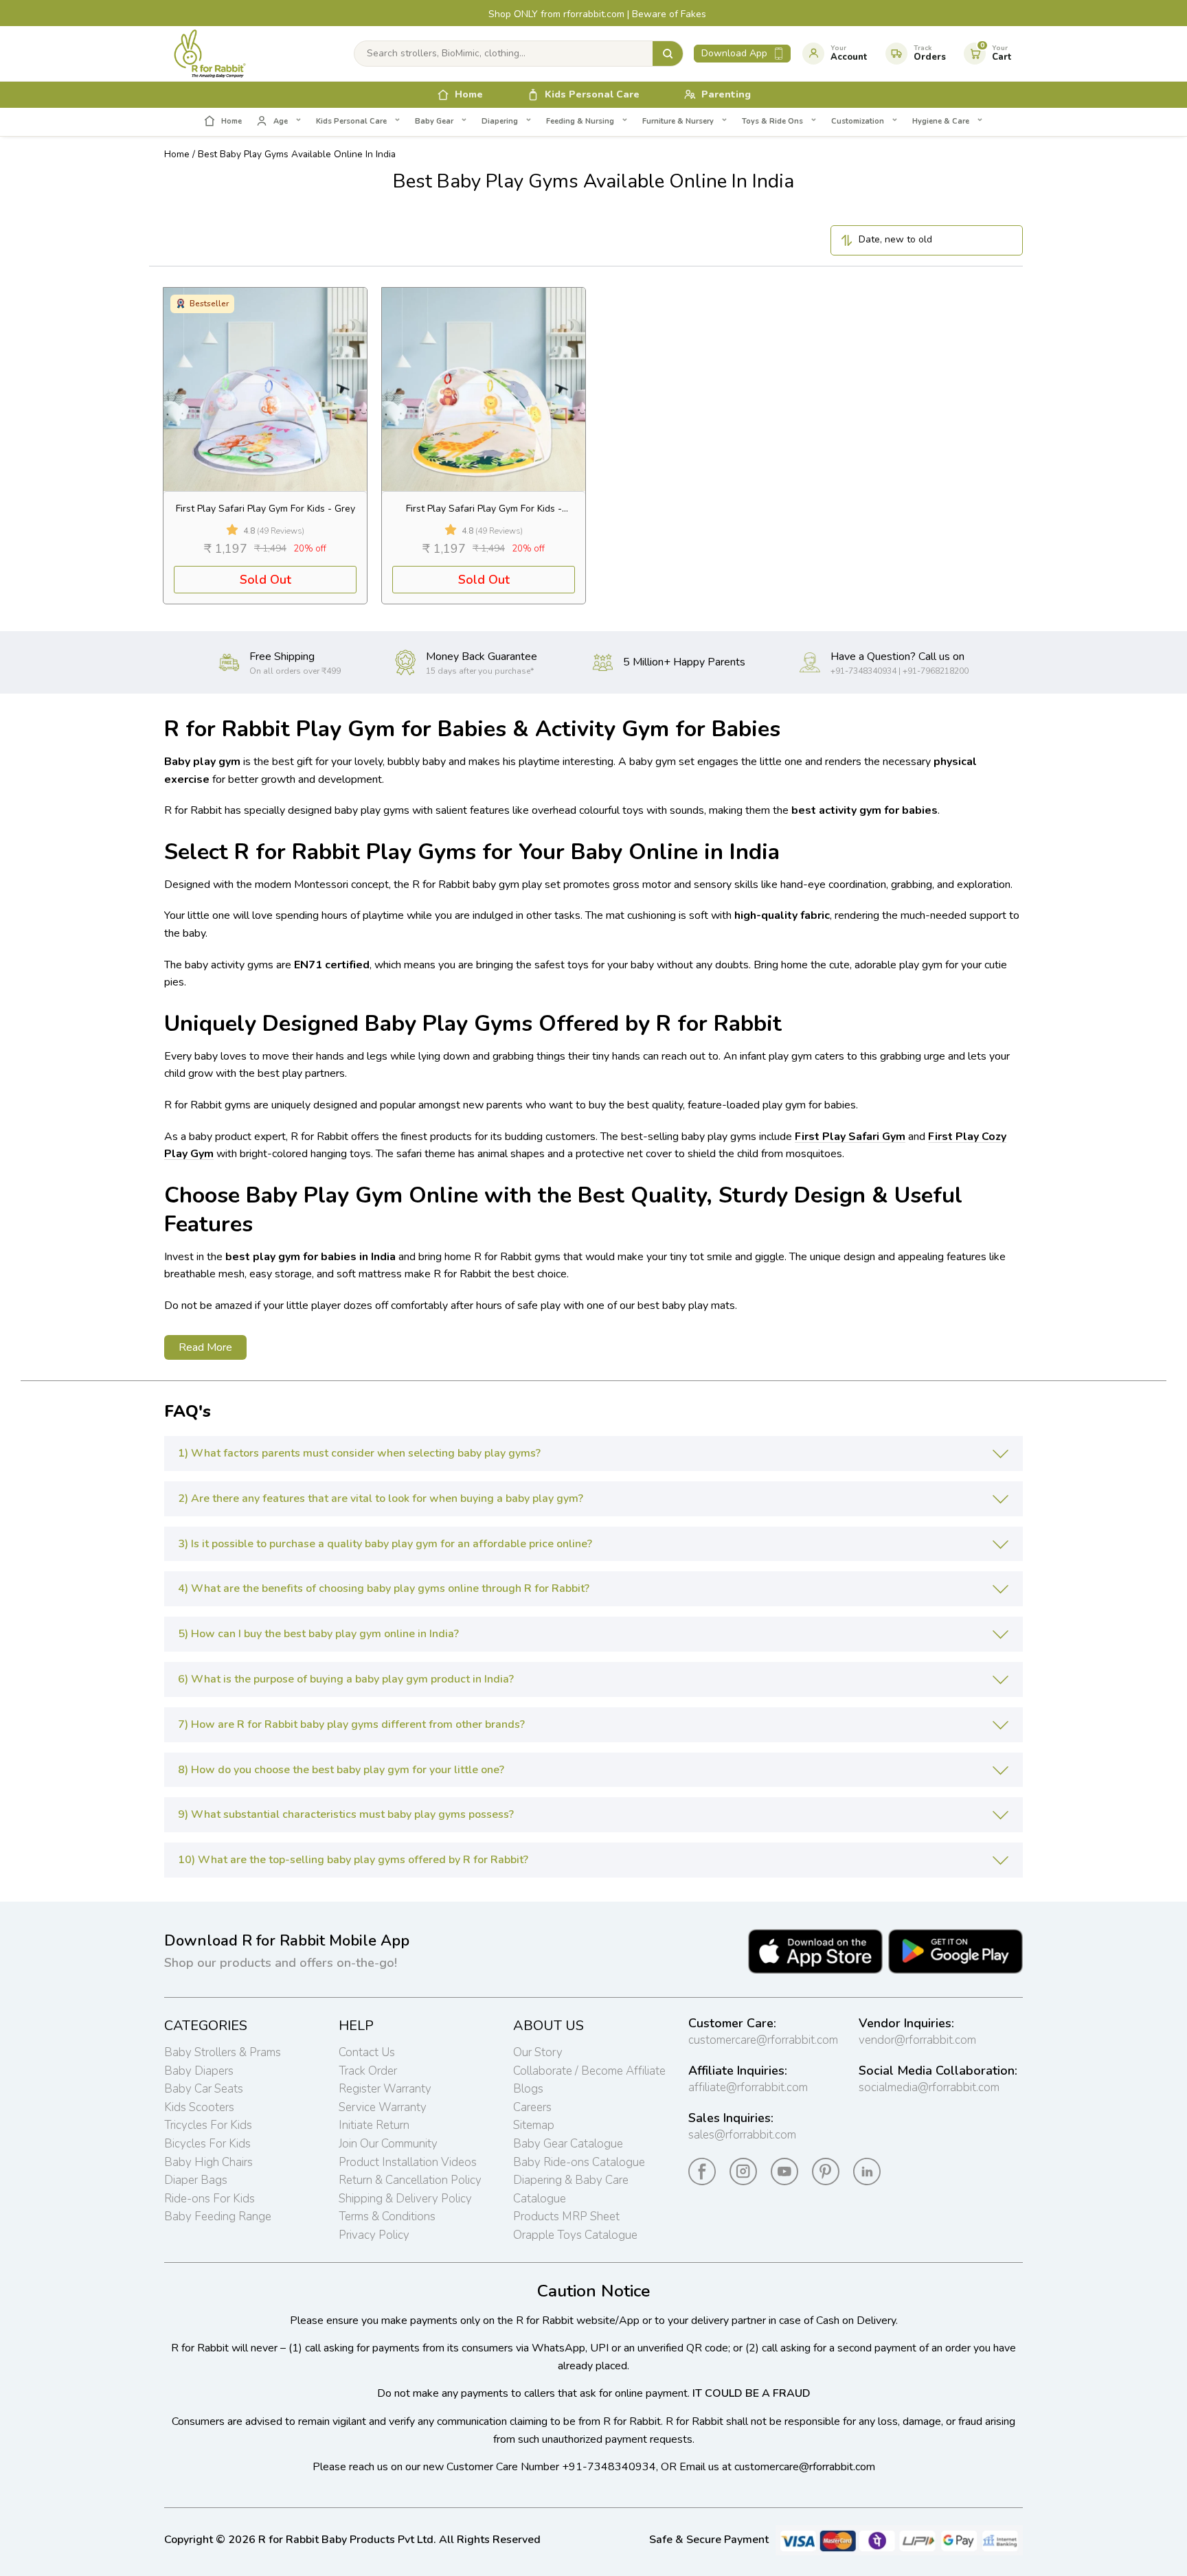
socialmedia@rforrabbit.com (929, 2087)
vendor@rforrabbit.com (917, 2040)
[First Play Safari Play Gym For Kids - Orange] (484, 389)
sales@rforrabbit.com (742, 2135)
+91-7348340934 (609, 2467)
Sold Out (265, 580)
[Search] (668, 54)
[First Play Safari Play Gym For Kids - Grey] (265, 389)
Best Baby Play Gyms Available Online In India (297, 154)
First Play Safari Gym (850, 1137)
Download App (734, 53)
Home (177, 154)
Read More (205, 1347)
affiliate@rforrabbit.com (748, 2087)
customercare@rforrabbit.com (763, 2040)
